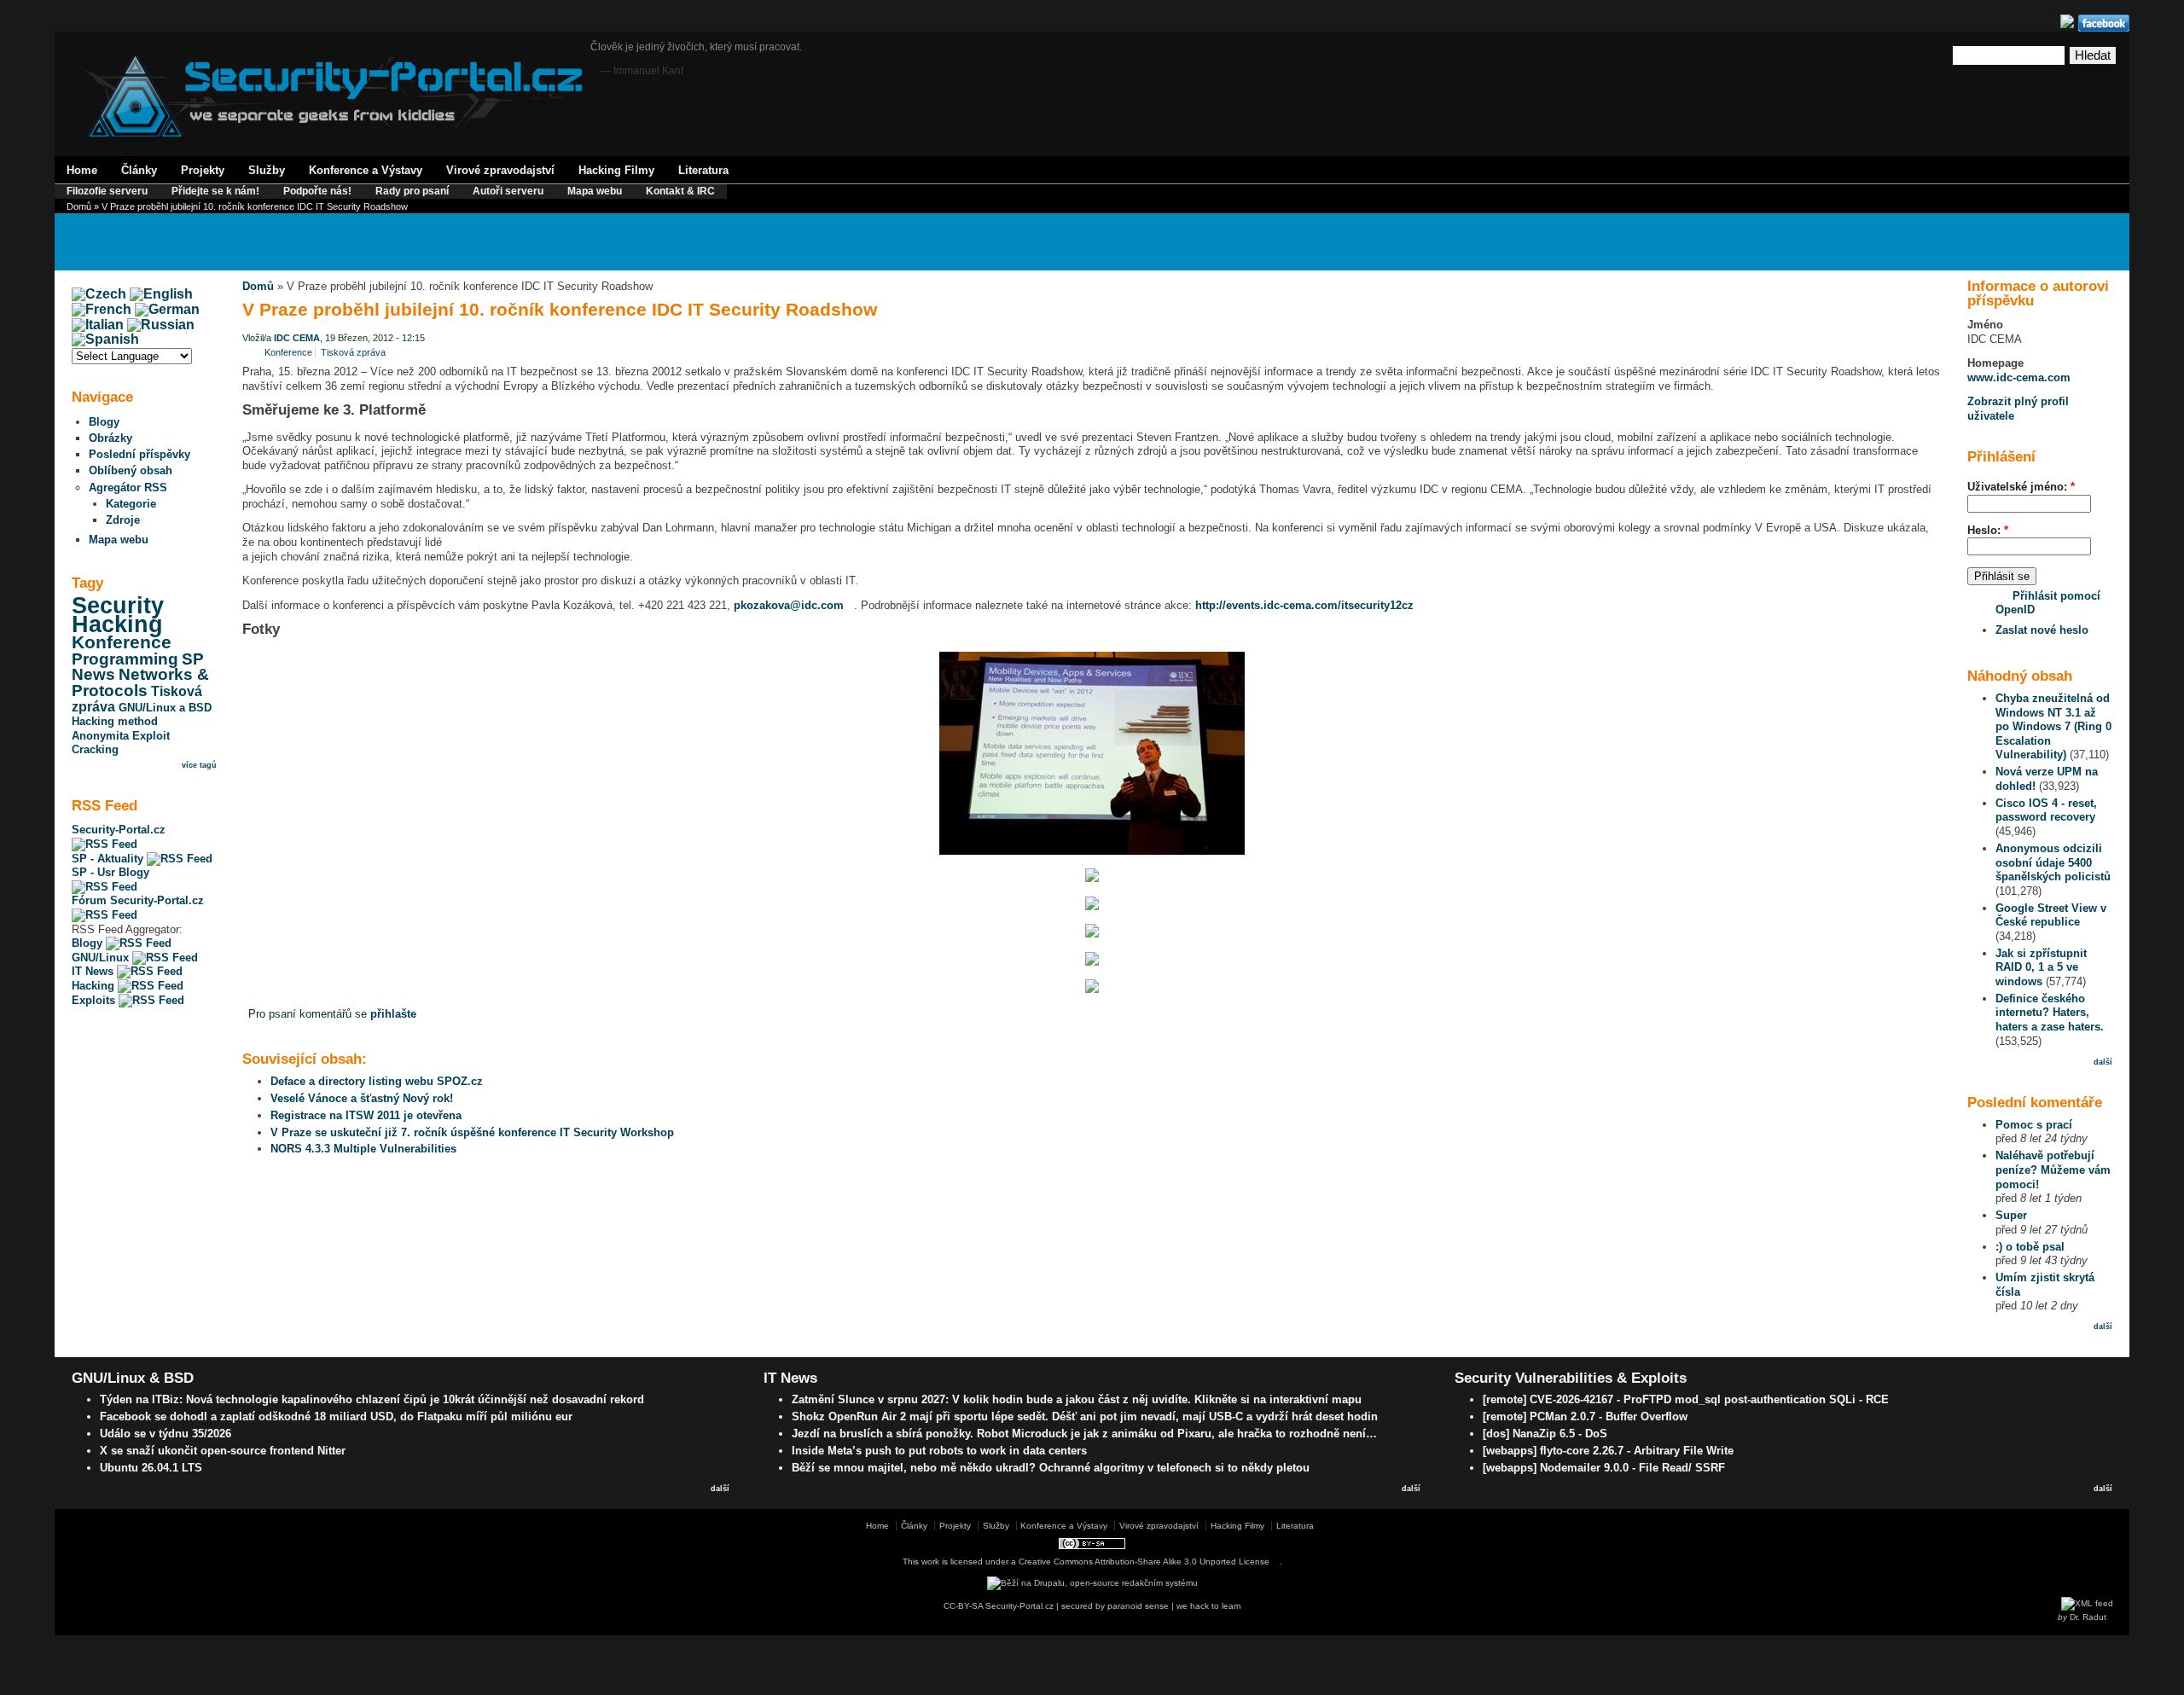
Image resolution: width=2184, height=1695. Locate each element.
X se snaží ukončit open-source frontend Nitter (223, 1451)
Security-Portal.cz (119, 830)
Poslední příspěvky (139, 454)
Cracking (95, 749)
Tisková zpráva (353, 352)
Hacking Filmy (616, 170)
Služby (267, 170)
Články (139, 170)
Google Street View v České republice (2051, 915)
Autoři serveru (508, 191)
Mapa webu (595, 191)
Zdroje (123, 520)
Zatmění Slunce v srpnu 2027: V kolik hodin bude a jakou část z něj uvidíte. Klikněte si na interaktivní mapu (1077, 1399)
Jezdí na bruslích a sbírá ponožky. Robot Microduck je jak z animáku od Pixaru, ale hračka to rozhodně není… (1084, 1434)
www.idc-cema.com (2019, 377)
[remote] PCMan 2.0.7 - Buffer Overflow (1585, 1416)
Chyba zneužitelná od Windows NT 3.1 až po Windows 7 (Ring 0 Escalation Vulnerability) (2053, 726)
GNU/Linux (102, 958)
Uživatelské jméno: (2021, 487)
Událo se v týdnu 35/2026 (166, 1434)
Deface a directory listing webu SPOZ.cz (377, 1081)
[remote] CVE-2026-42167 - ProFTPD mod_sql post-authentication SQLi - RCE (1686, 1399)
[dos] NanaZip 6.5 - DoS (1545, 1434)
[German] (167, 309)
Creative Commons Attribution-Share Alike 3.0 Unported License (1144, 1561)
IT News (94, 971)
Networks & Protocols (140, 682)
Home (82, 170)
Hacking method (115, 721)
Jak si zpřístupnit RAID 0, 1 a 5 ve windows (2041, 967)
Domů (79, 206)
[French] (102, 309)
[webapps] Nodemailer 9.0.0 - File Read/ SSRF (1604, 1468)
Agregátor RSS (128, 488)
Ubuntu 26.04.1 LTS (151, 1468)
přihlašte (393, 1014)
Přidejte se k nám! (215, 191)
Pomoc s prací (2034, 1125)
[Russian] (161, 325)
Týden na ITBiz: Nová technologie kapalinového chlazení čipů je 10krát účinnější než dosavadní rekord (372, 1399)
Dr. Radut (2088, 1617)
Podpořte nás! (317, 191)
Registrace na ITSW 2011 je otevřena (366, 1115)
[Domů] (326, 134)
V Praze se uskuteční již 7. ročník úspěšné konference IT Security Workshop (472, 1132)
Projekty (203, 170)
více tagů (199, 765)
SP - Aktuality (109, 859)
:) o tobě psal (2030, 1247)
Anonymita (100, 736)
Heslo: (1988, 530)
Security (118, 606)
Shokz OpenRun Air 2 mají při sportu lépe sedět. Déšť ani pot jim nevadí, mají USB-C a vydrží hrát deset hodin (1085, 1416)
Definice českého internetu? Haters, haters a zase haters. (2050, 1013)
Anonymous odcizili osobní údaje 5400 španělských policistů (2053, 862)
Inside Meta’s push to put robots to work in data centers (939, 1451)
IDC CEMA (297, 338)
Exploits (95, 1000)
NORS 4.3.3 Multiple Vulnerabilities (363, 1149)
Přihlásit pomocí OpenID (2048, 603)
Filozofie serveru (107, 191)
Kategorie (131, 504)
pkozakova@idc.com (789, 605)
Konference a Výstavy (366, 170)
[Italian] (98, 325)
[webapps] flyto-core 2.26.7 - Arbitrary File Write (1608, 1451)
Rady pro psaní (412, 191)
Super (2011, 1215)
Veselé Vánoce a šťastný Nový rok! (362, 1098)
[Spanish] (105, 339)
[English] (161, 294)
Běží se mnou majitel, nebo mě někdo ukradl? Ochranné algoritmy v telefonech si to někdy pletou (1051, 1468)
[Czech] (99, 294)
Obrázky (110, 438)
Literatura (703, 170)
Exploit (151, 736)
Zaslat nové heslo (2042, 630)
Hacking (117, 624)
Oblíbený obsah (131, 470)
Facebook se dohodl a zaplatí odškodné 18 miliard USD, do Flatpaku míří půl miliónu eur (336, 1416)
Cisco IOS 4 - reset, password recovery (2046, 810)
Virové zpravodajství (500, 170)
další (2103, 1062)
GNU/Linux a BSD (165, 708)
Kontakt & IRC (680, 191)
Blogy (104, 422)
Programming (125, 659)
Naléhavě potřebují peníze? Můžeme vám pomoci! (2053, 1170)
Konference (122, 642)
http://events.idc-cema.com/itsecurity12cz (1304, 605)
